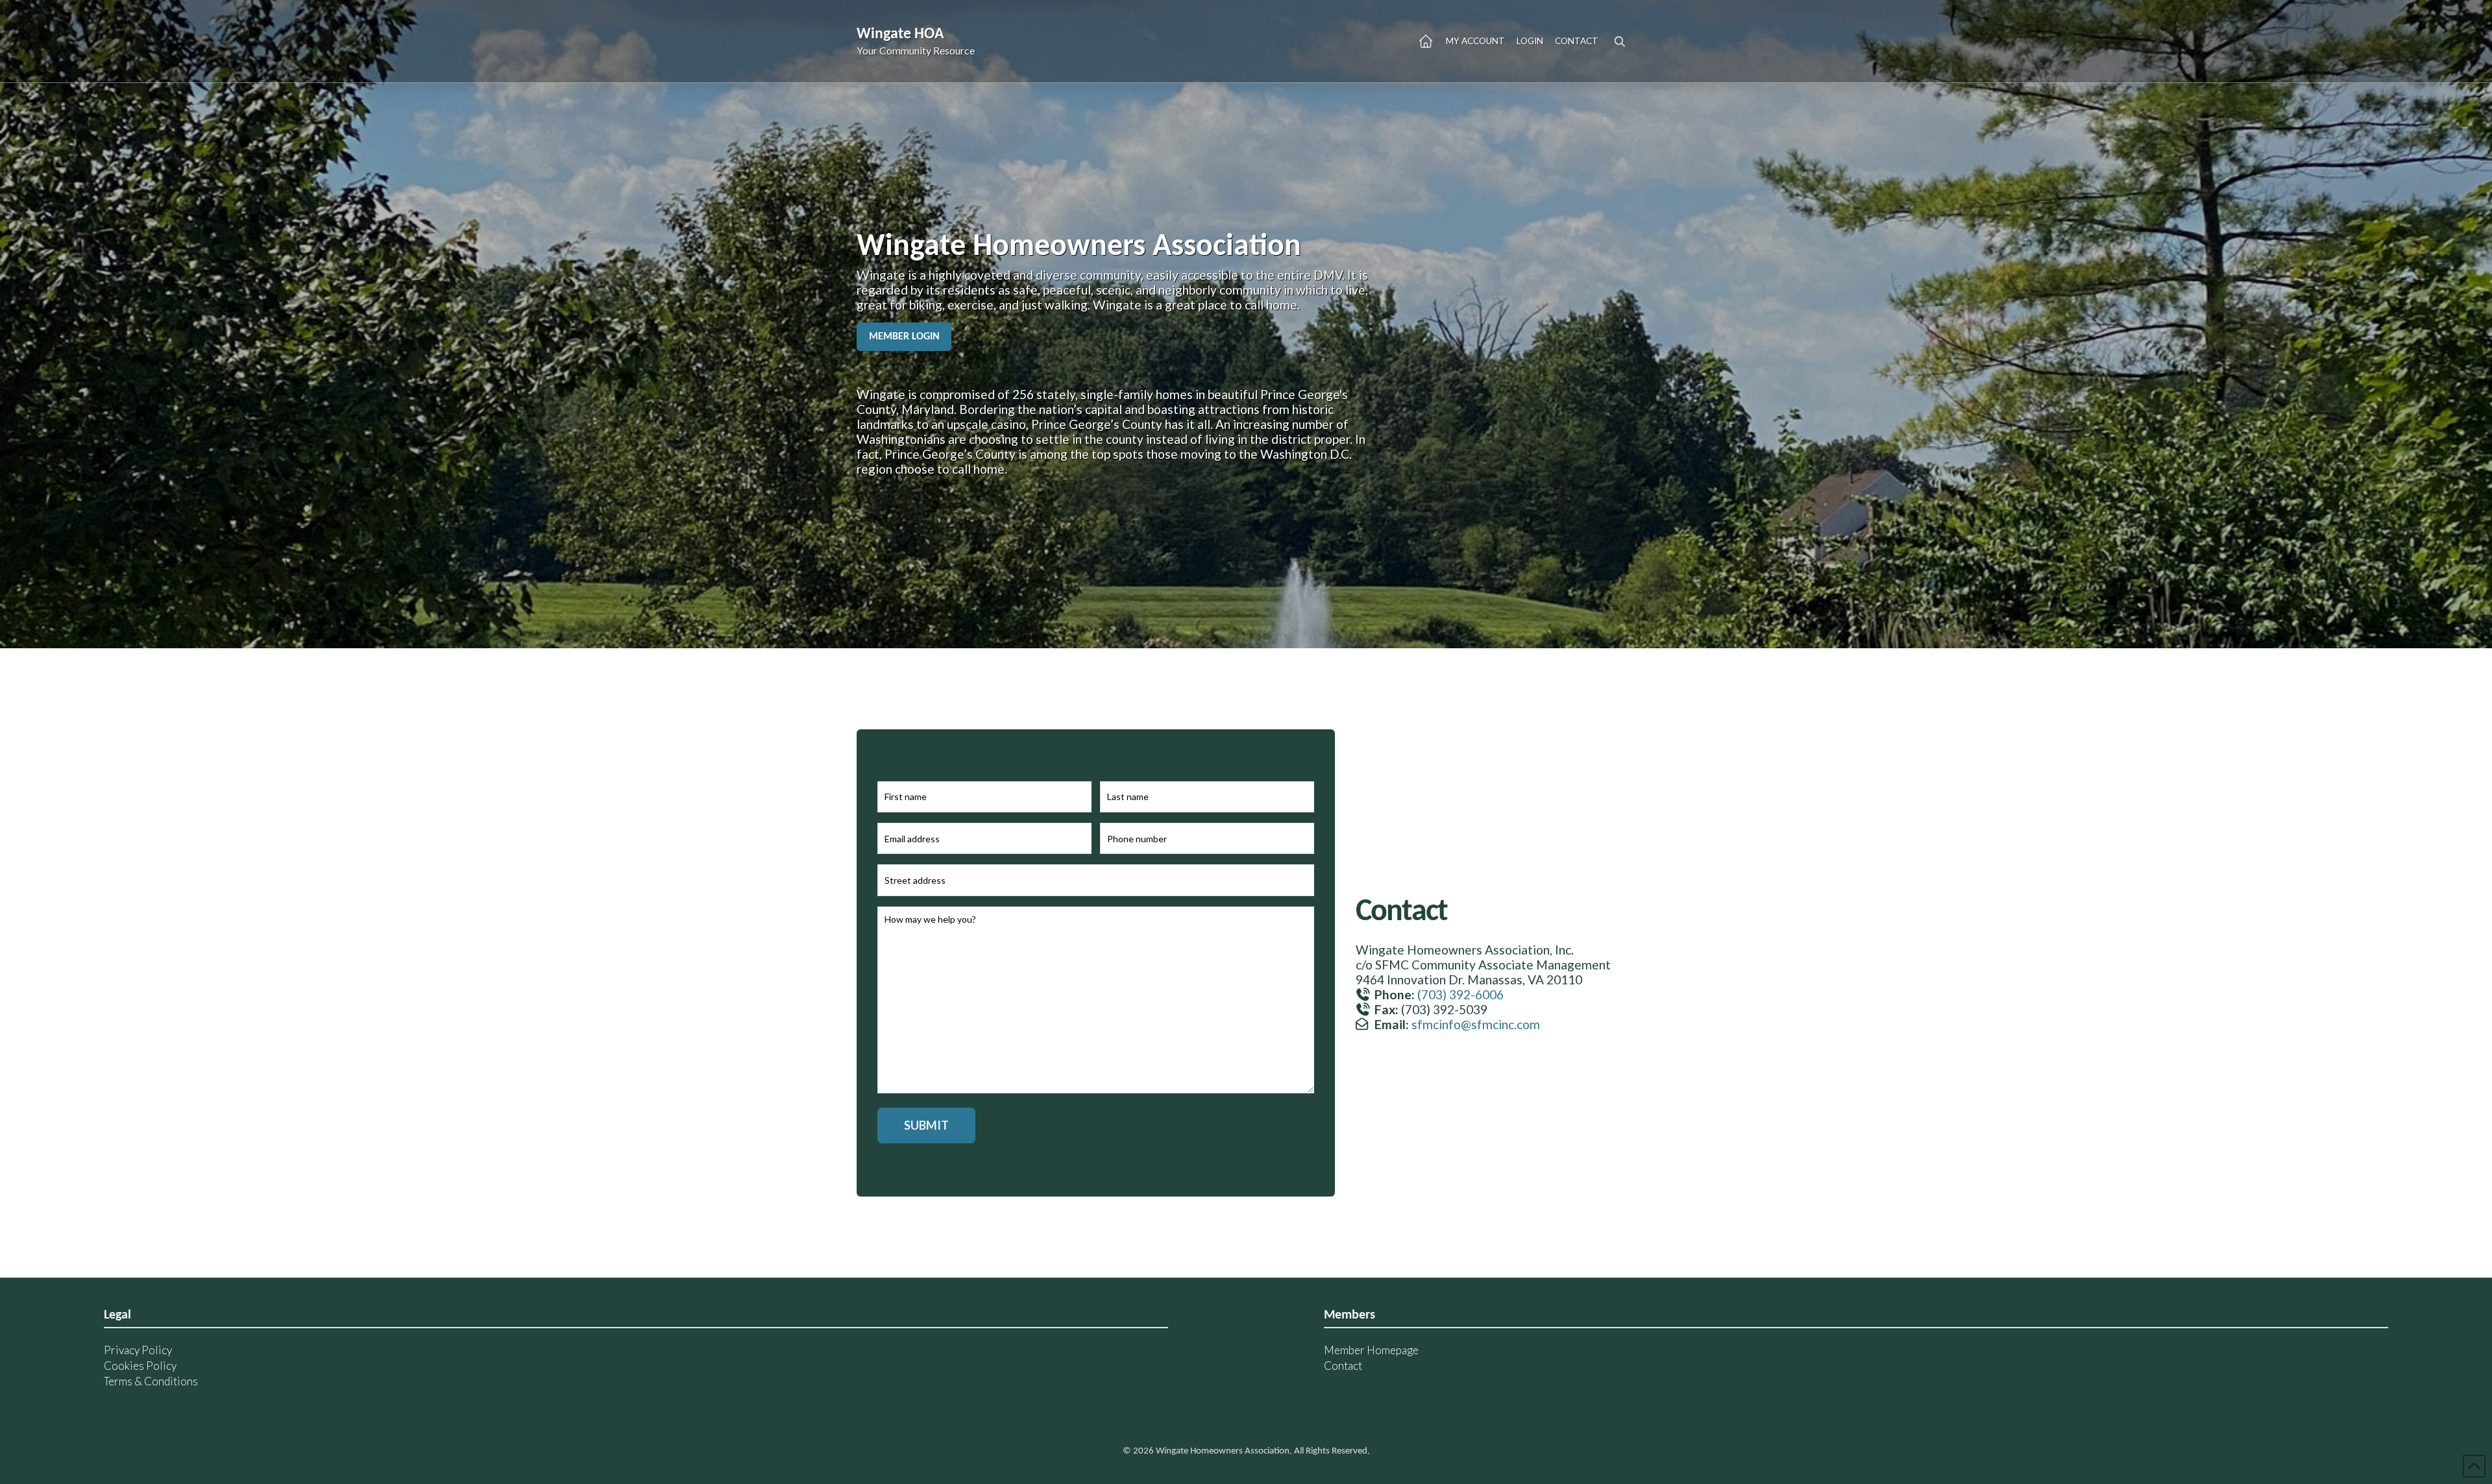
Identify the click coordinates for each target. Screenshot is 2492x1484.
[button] (1620, 42)
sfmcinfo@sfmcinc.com (1476, 1024)
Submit (926, 1125)
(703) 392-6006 (1460, 994)
